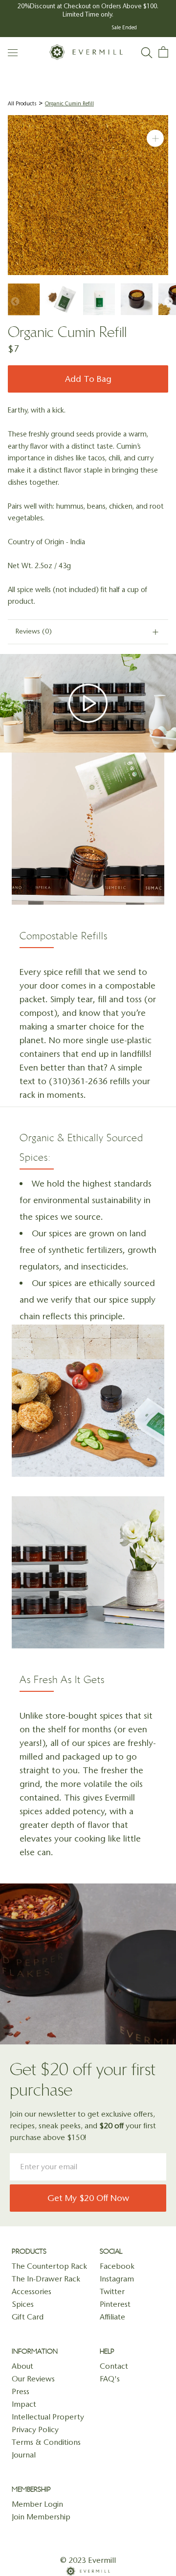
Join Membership (41, 2517)
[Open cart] (163, 52)
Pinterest (115, 2304)
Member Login (37, 2504)
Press (21, 2391)
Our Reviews (33, 2379)
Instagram (117, 2279)
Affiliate (112, 2317)
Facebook (117, 2266)
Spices (23, 2304)
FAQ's (110, 2379)
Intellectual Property (48, 2417)
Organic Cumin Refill (69, 104)
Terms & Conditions (46, 2442)
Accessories (32, 2291)
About (22, 2366)
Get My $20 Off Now (88, 2198)
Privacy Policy (35, 2429)
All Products (22, 104)
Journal (24, 2455)
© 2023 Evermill (88, 2560)
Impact (24, 2404)
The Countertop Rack (49, 2266)
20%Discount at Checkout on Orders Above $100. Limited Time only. (88, 10)
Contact (114, 2366)
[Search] (147, 52)
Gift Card (28, 2317)
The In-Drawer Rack (46, 2279)
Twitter (112, 2291)
